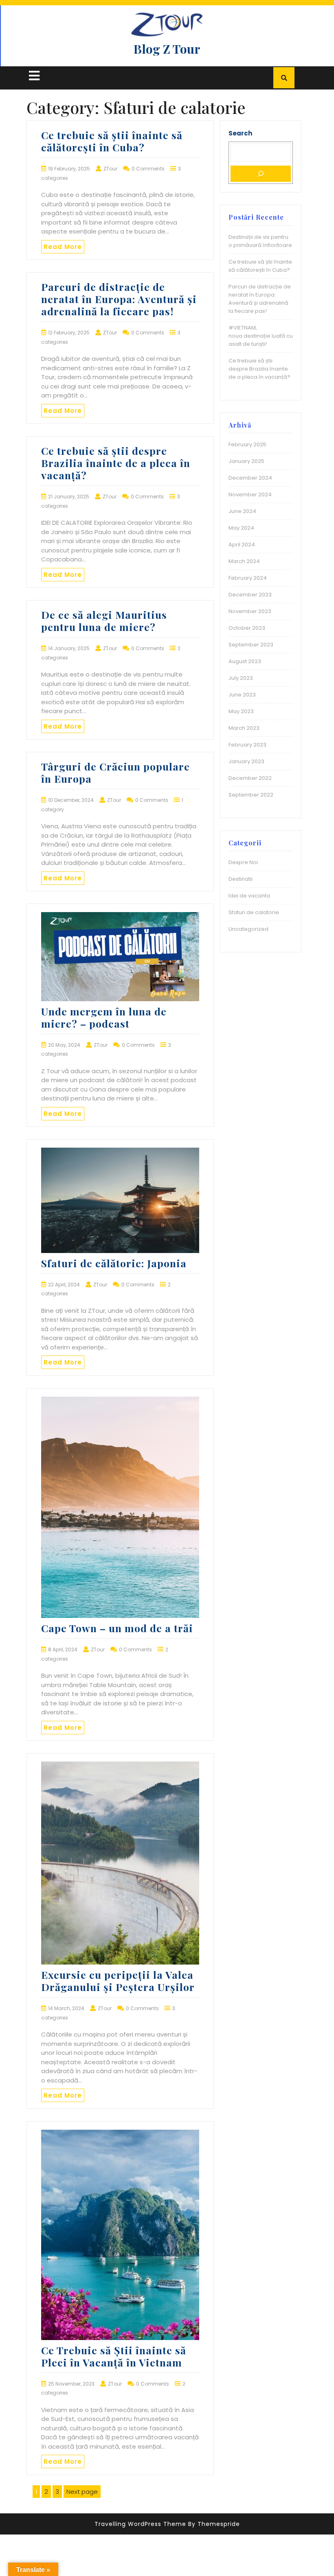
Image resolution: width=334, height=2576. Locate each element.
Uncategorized (248, 929)
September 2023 (251, 645)
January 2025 (246, 461)
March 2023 (244, 728)
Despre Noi (243, 862)
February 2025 (247, 444)
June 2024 (242, 511)
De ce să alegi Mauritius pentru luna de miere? (104, 621)
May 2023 (241, 711)
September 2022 (251, 795)
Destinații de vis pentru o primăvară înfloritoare (260, 241)
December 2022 (250, 778)
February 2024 (248, 578)
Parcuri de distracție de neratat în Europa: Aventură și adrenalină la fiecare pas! (119, 299)
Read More (63, 247)
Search (240, 133)
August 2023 (245, 661)
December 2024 (250, 478)
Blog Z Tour (167, 49)
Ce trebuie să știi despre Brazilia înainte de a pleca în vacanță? (116, 463)
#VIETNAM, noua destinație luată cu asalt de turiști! (261, 336)
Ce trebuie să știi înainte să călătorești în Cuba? (112, 141)
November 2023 (250, 611)
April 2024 (242, 545)
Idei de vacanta (249, 896)
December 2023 (250, 595)
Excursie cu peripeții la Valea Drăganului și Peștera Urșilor (118, 1981)
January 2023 (246, 761)
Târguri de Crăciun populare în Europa (115, 772)
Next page (82, 2492)
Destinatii (241, 879)
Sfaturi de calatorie (254, 912)
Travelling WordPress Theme (140, 2524)
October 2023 (247, 628)
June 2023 (242, 695)
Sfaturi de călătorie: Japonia (114, 1263)
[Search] (261, 174)
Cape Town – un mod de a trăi (117, 1628)
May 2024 (241, 528)
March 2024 (244, 561)
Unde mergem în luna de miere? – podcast (104, 1017)
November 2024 (250, 494)
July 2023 (241, 678)
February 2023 (247, 745)
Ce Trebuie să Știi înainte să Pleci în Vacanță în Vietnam (114, 2356)
